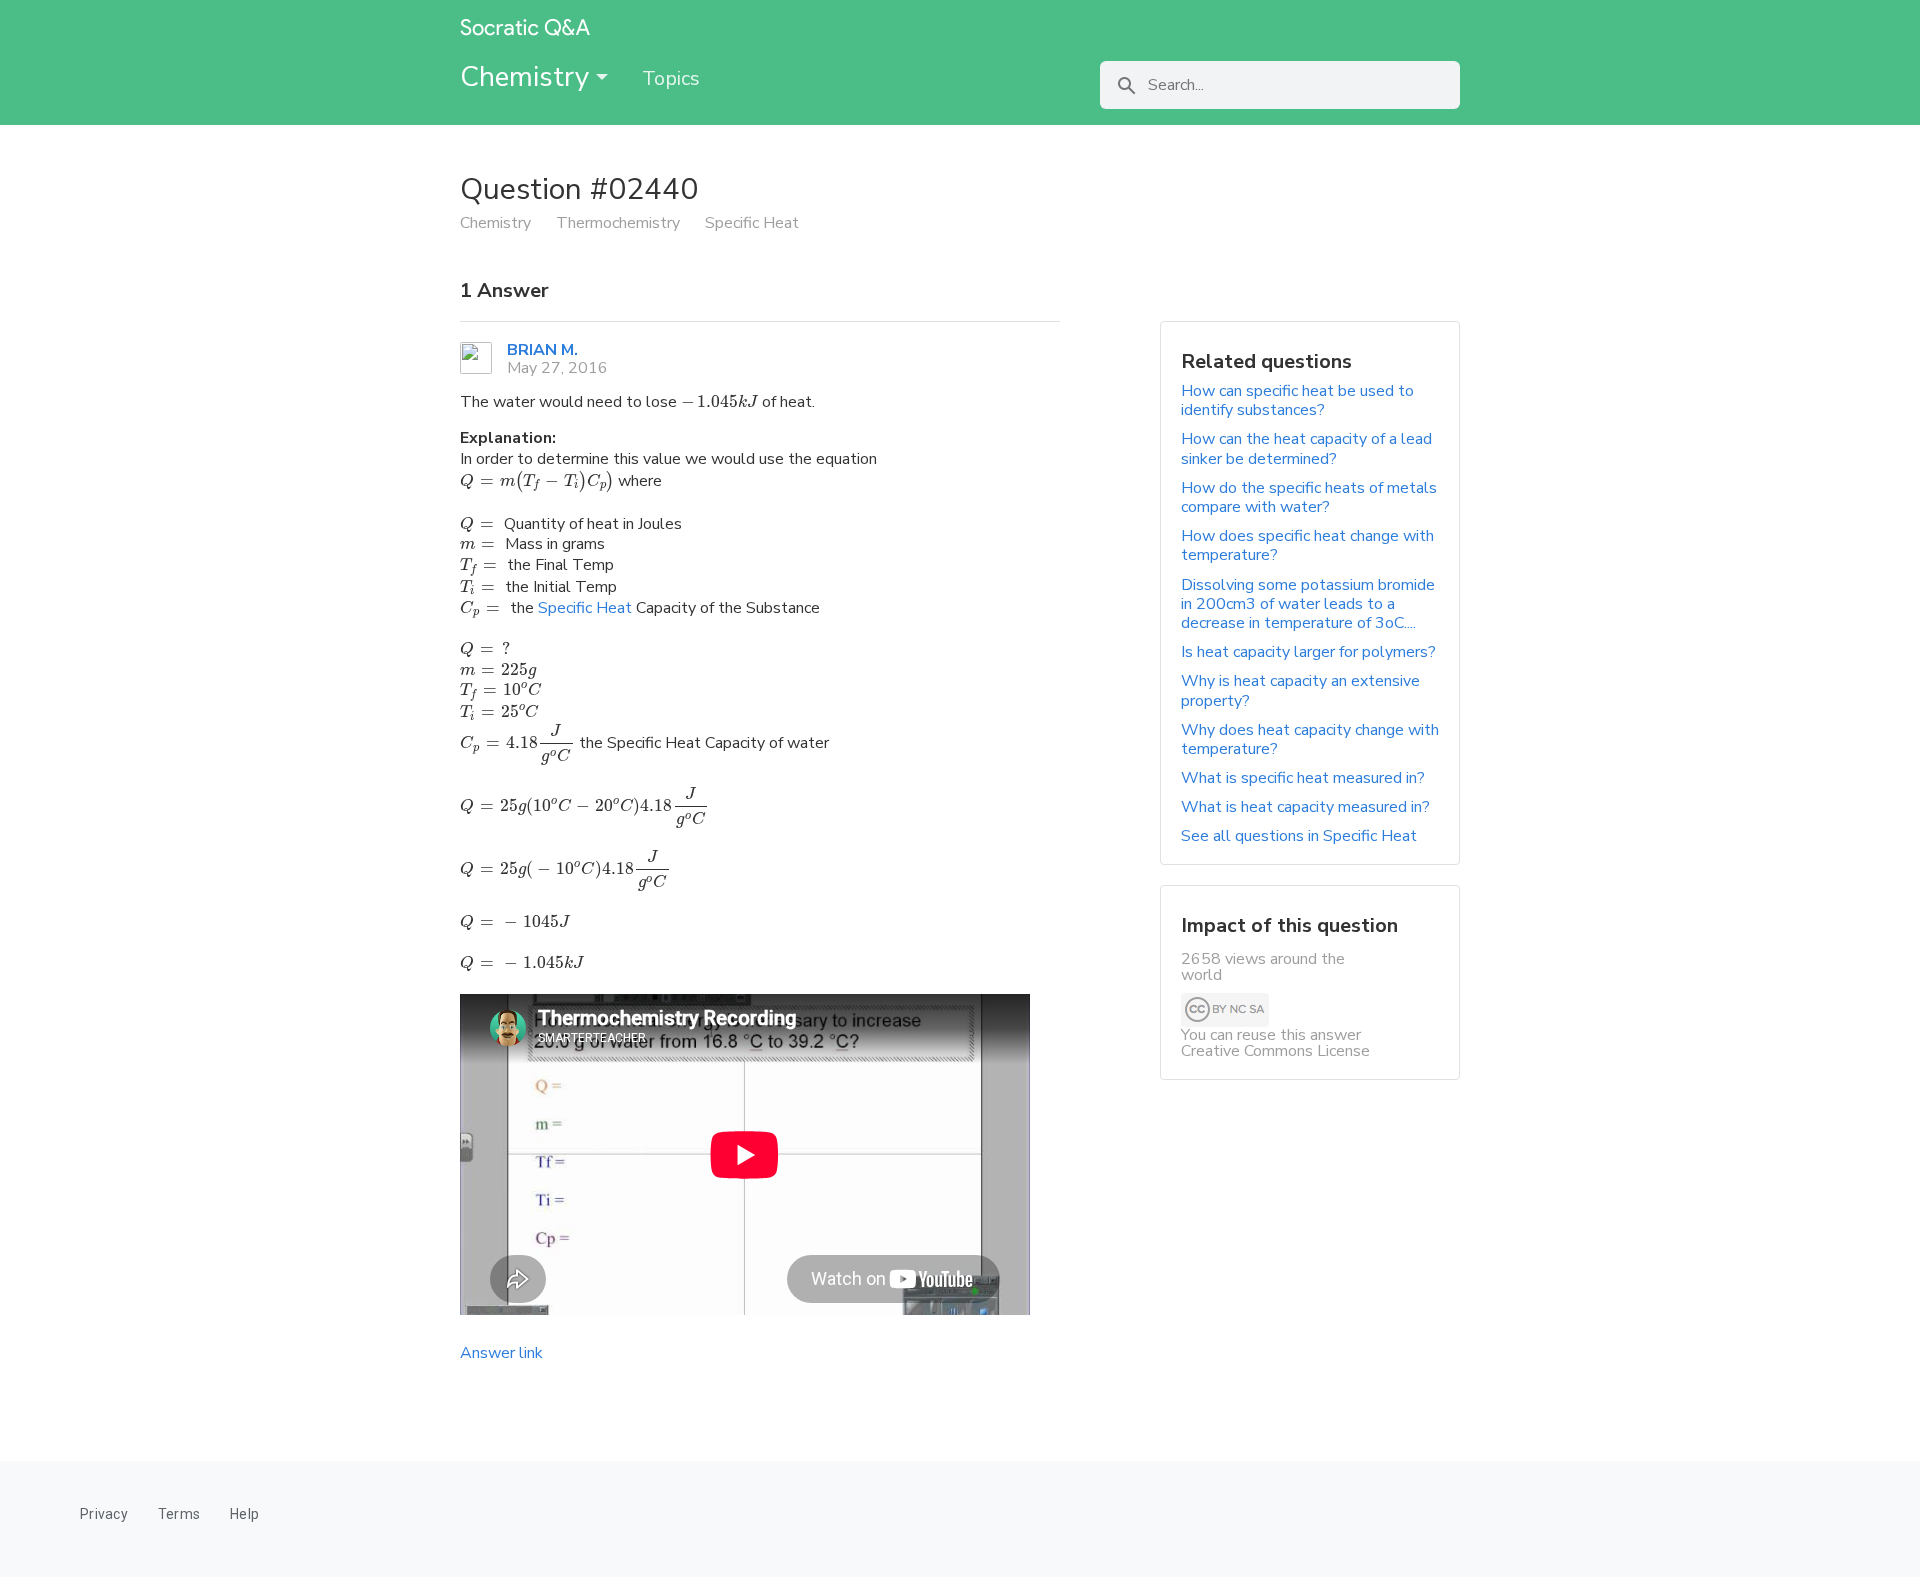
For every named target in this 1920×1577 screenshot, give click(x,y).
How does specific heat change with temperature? (1307, 545)
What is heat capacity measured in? (1305, 807)
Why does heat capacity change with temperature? (1310, 739)
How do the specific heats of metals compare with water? (1309, 497)
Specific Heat (585, 608)
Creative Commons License (1275, 1051)
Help (244, 1514)
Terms (179, 1514)
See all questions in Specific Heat (1299, 836)
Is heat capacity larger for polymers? (1308, 652)
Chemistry (528, 77)
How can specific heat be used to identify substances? (1297, 400)
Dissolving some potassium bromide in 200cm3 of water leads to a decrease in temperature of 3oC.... (1308, 604)
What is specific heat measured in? (1303, 778)
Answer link (501, 1353)
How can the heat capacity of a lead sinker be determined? (1306, 448)
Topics (671, 78)
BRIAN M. (542, 350)
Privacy (104, 1514)
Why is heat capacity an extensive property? (1300, 690)
